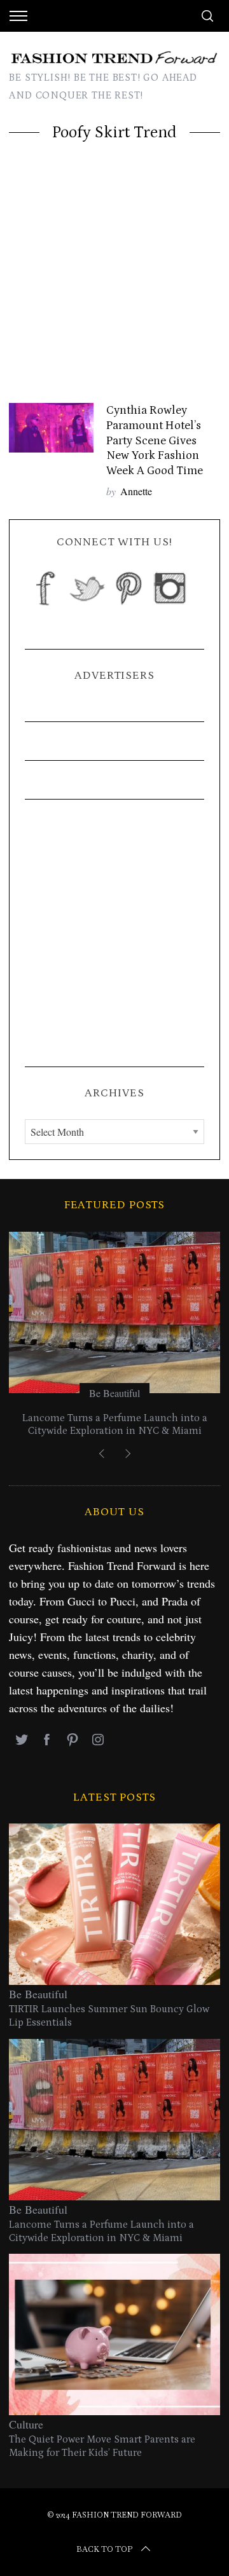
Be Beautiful (114, 1393)
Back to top (104, 2549)
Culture (26, 2424)
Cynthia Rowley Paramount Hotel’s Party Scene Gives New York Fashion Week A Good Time (155, 440)
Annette (136, 491)
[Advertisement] (114, 282)
